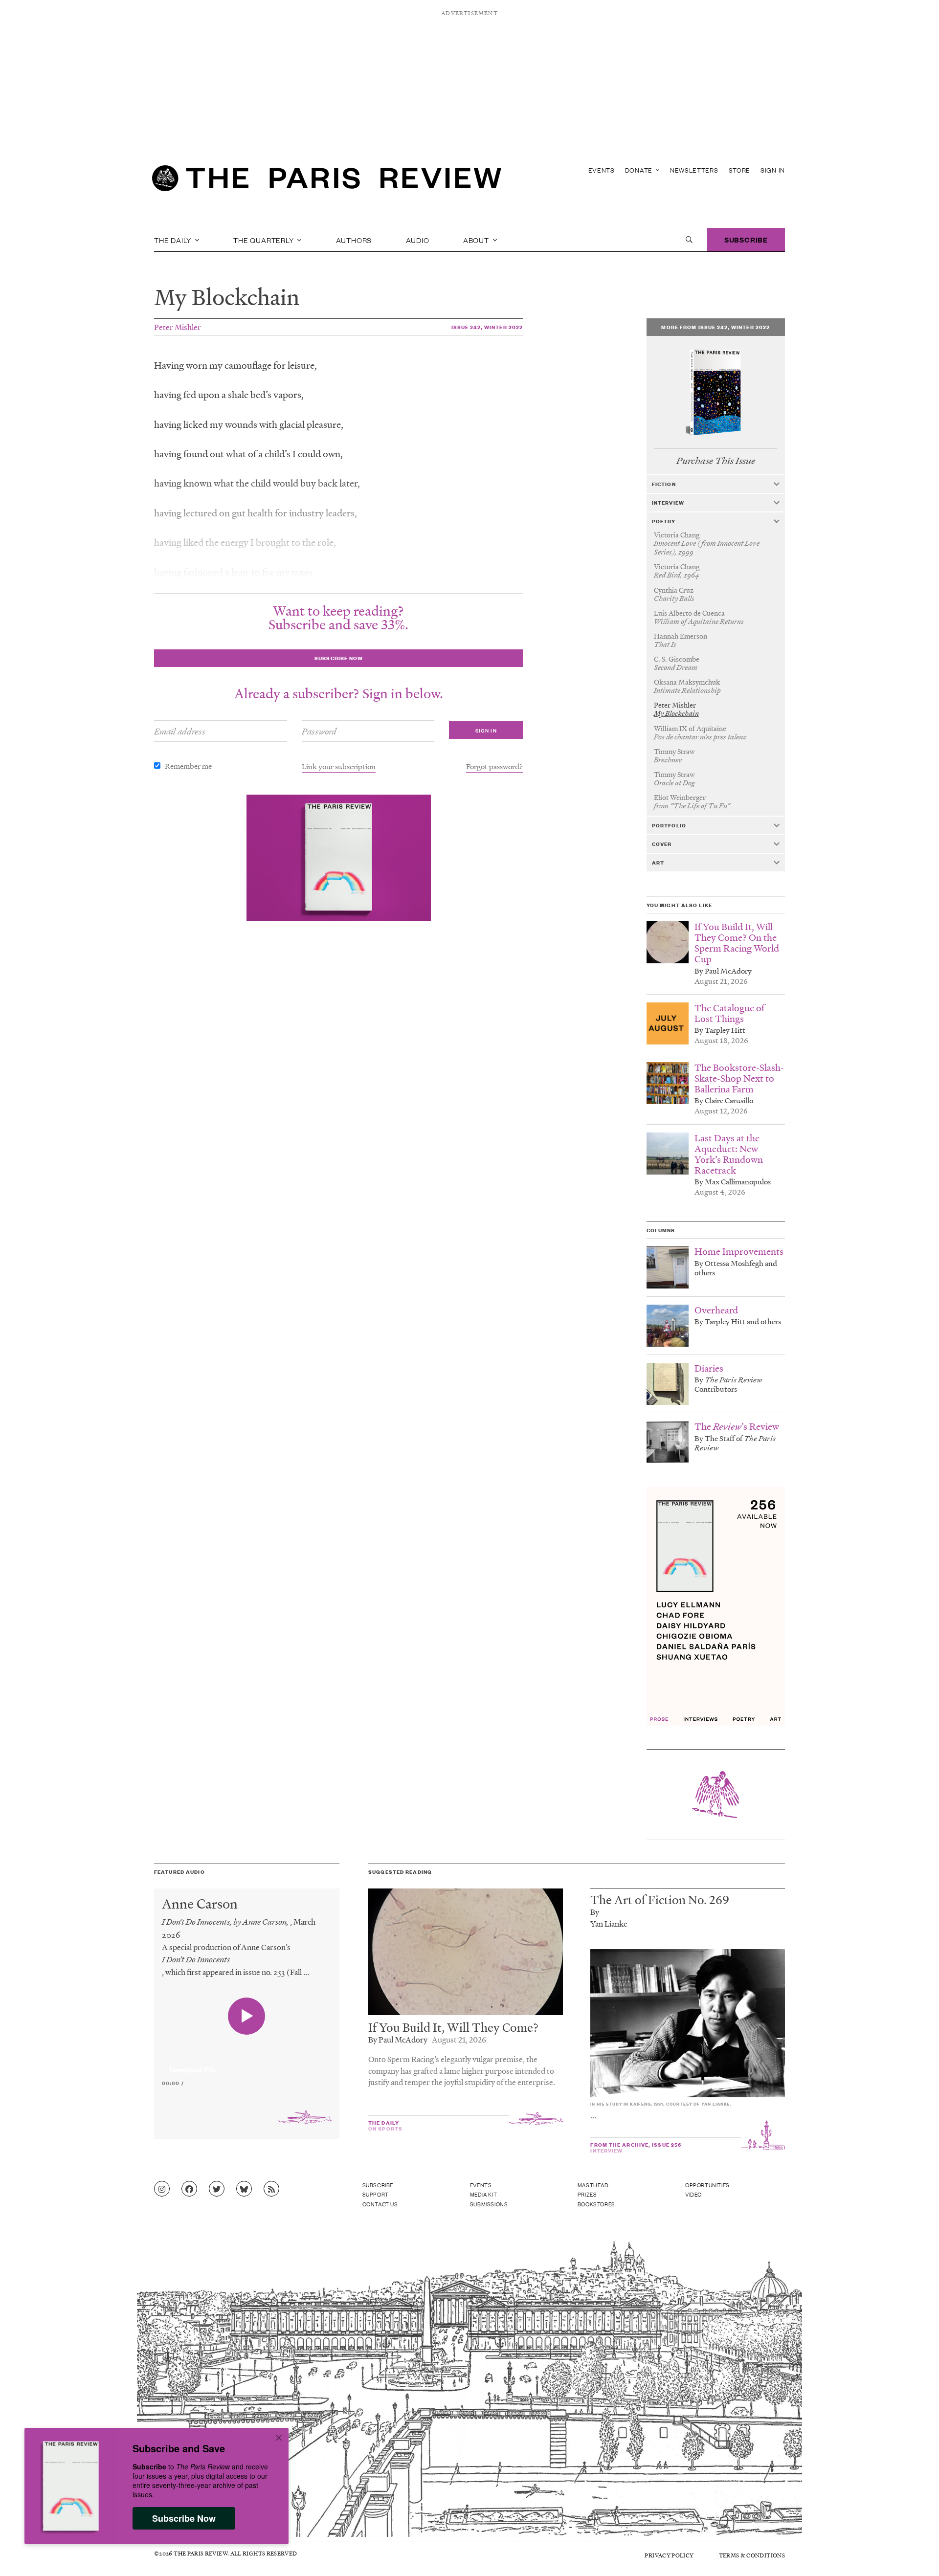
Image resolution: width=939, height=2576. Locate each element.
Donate (640, 170)
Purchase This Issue (716, 461)
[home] (327, 181)
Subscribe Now (184, 2518)
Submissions (489, 2204)
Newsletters (694, 170)
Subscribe (746, 239)
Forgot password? (494, 766)
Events (602, 170)
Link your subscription (339, 766)
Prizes (587, 2194)
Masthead (593, 2185)
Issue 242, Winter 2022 (487, 327)
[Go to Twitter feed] (217, 2189)
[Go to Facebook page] (189, 2189)
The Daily (174, 240)
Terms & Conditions (752, 2555)
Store (740, 170)
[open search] (689, 240)
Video (693, 2194)
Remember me (188, 766)
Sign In (773, 170)
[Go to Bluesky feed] (244, 2189)
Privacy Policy (669, 2555)
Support (376, 2194)
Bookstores (596, 2204)
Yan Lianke (609, 1923)
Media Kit (483, 2194)
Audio (418, 240)
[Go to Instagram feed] (162, 2189)
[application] (247, 2064)
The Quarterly (264, 240)
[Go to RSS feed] (271, 2189)
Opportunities (707, 2185)
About (477, 240)
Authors (354, 240)
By (595, 1912)
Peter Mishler (178, 327)
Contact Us (380, 2204)
